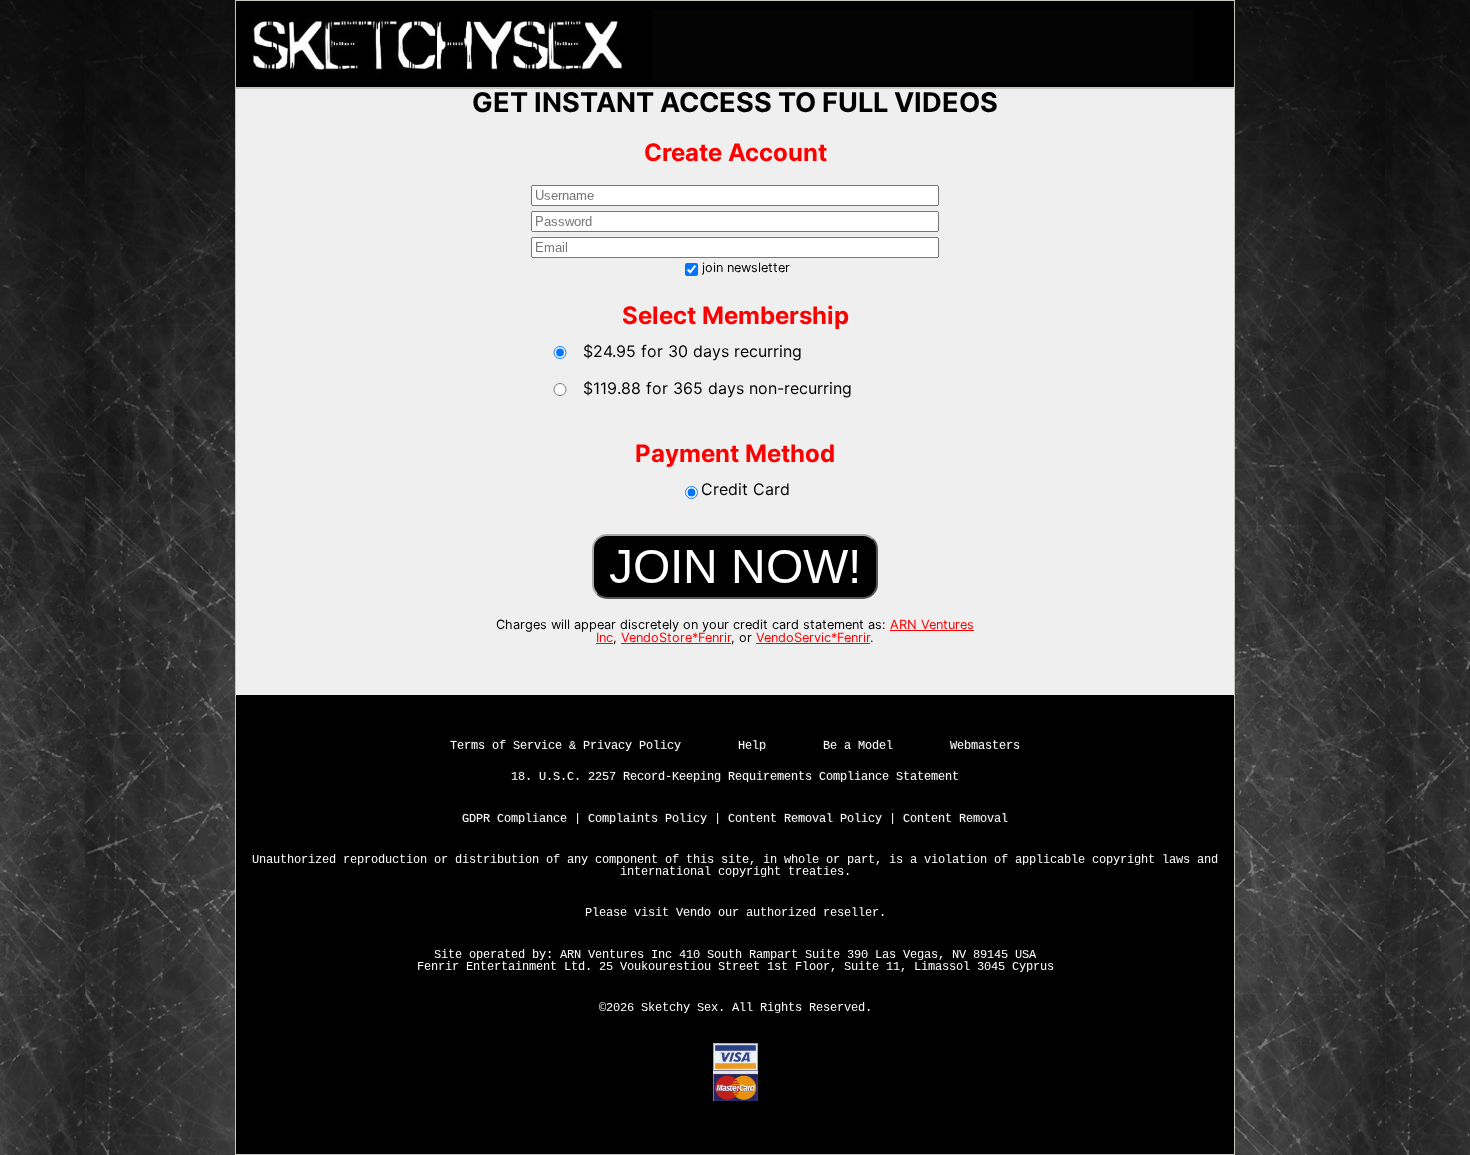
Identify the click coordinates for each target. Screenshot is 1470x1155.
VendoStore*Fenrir (676, 637)
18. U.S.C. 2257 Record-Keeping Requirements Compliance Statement (735, 777)
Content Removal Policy (805, 819)
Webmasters (985, 746)
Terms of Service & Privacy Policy (565, 746)
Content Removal (955, 819)
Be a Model (858, 746)
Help (752, 746)
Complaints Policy (647, 819)
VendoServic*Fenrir (813, 637)
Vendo (693, 913)
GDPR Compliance (514, 819)
